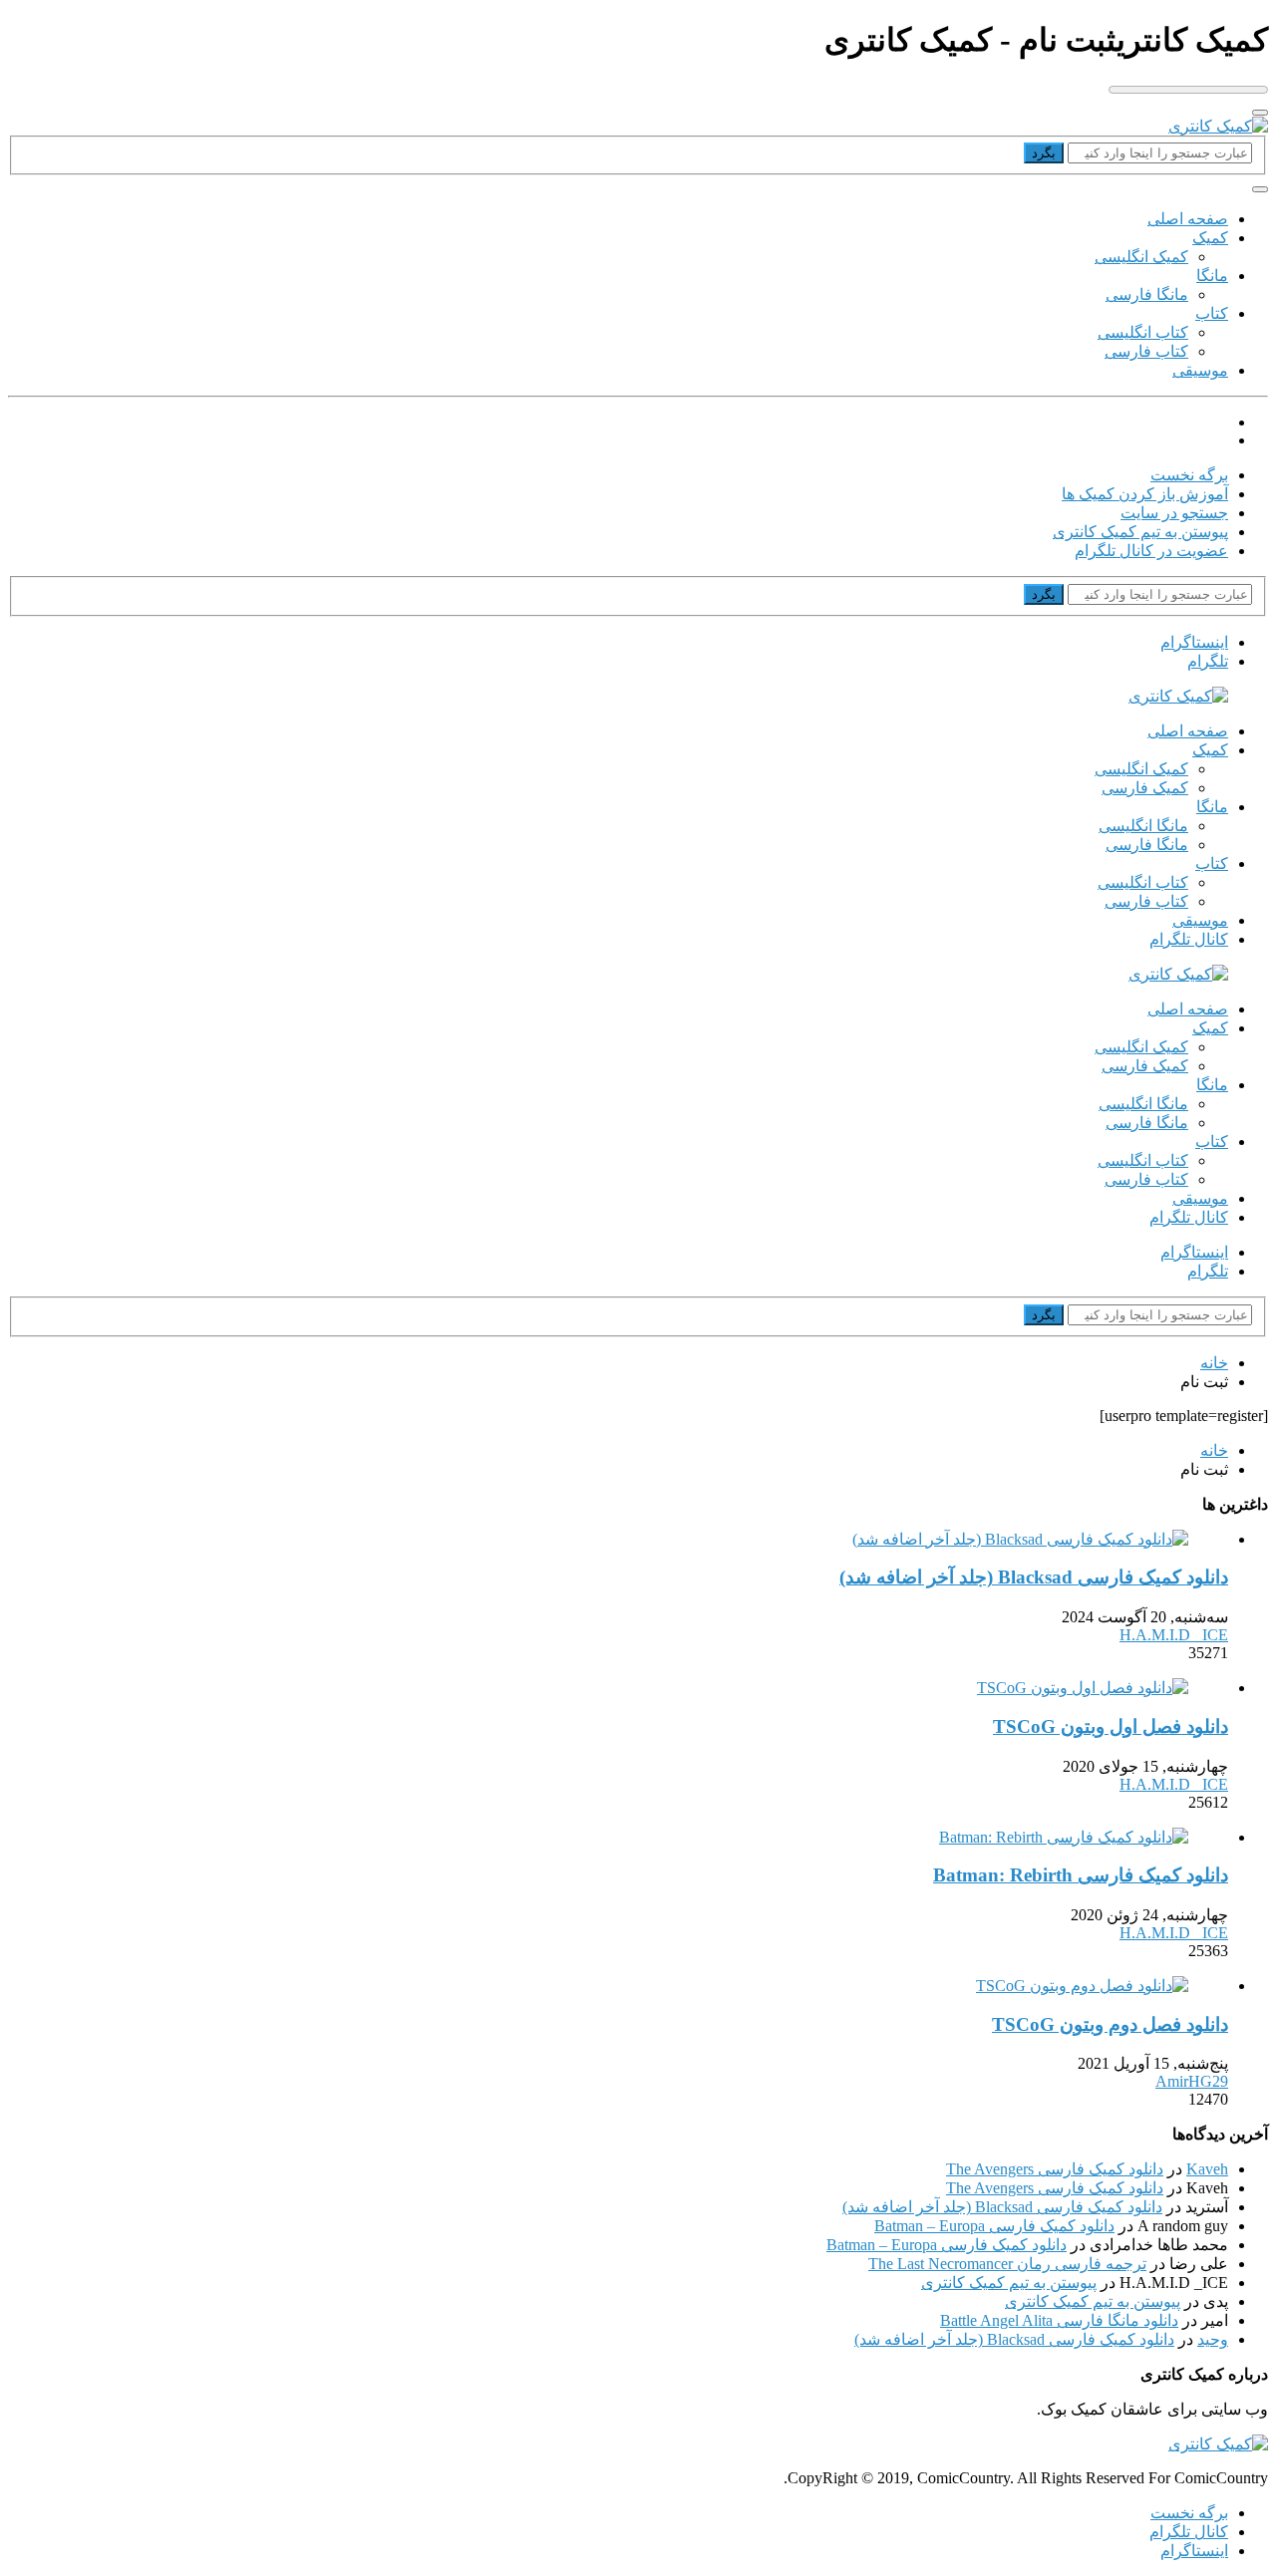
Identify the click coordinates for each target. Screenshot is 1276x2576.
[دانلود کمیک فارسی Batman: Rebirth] (1064, 1837)
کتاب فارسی (1146, 351)
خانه (1214, 1363)
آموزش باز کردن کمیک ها (1145, 494)
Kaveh (1207, 2169)
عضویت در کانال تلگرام (1151, 551)
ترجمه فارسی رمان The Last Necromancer (1007, 2264)
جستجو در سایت (1174, 513)
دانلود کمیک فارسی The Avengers (1055, 2169)
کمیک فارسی (1145, 788)
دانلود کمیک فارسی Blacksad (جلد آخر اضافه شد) (1002, 2207)
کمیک (1210, 238)
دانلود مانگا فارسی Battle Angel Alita (1059, 2320)
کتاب (1212, 313)
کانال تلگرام (1189, 939)
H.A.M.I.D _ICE (1174, 1635)
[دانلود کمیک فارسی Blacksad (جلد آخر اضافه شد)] (1020, 1539)
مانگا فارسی (1147, 294)
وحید (1213, 2339)
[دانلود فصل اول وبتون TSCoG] (1083, 1688)
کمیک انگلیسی (1141, 257)
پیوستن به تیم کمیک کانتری (1140, 532)
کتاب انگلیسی (1143, 332)
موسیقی (1200, 370)
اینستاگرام (1194, 2551)
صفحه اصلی (1188, 219)
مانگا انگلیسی (1143, 826)
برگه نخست (1189, 475)
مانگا (1212, 276)
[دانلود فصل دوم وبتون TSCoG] (1082, 1986)
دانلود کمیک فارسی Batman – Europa (994, 2226)
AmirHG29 (1192, 2081)
